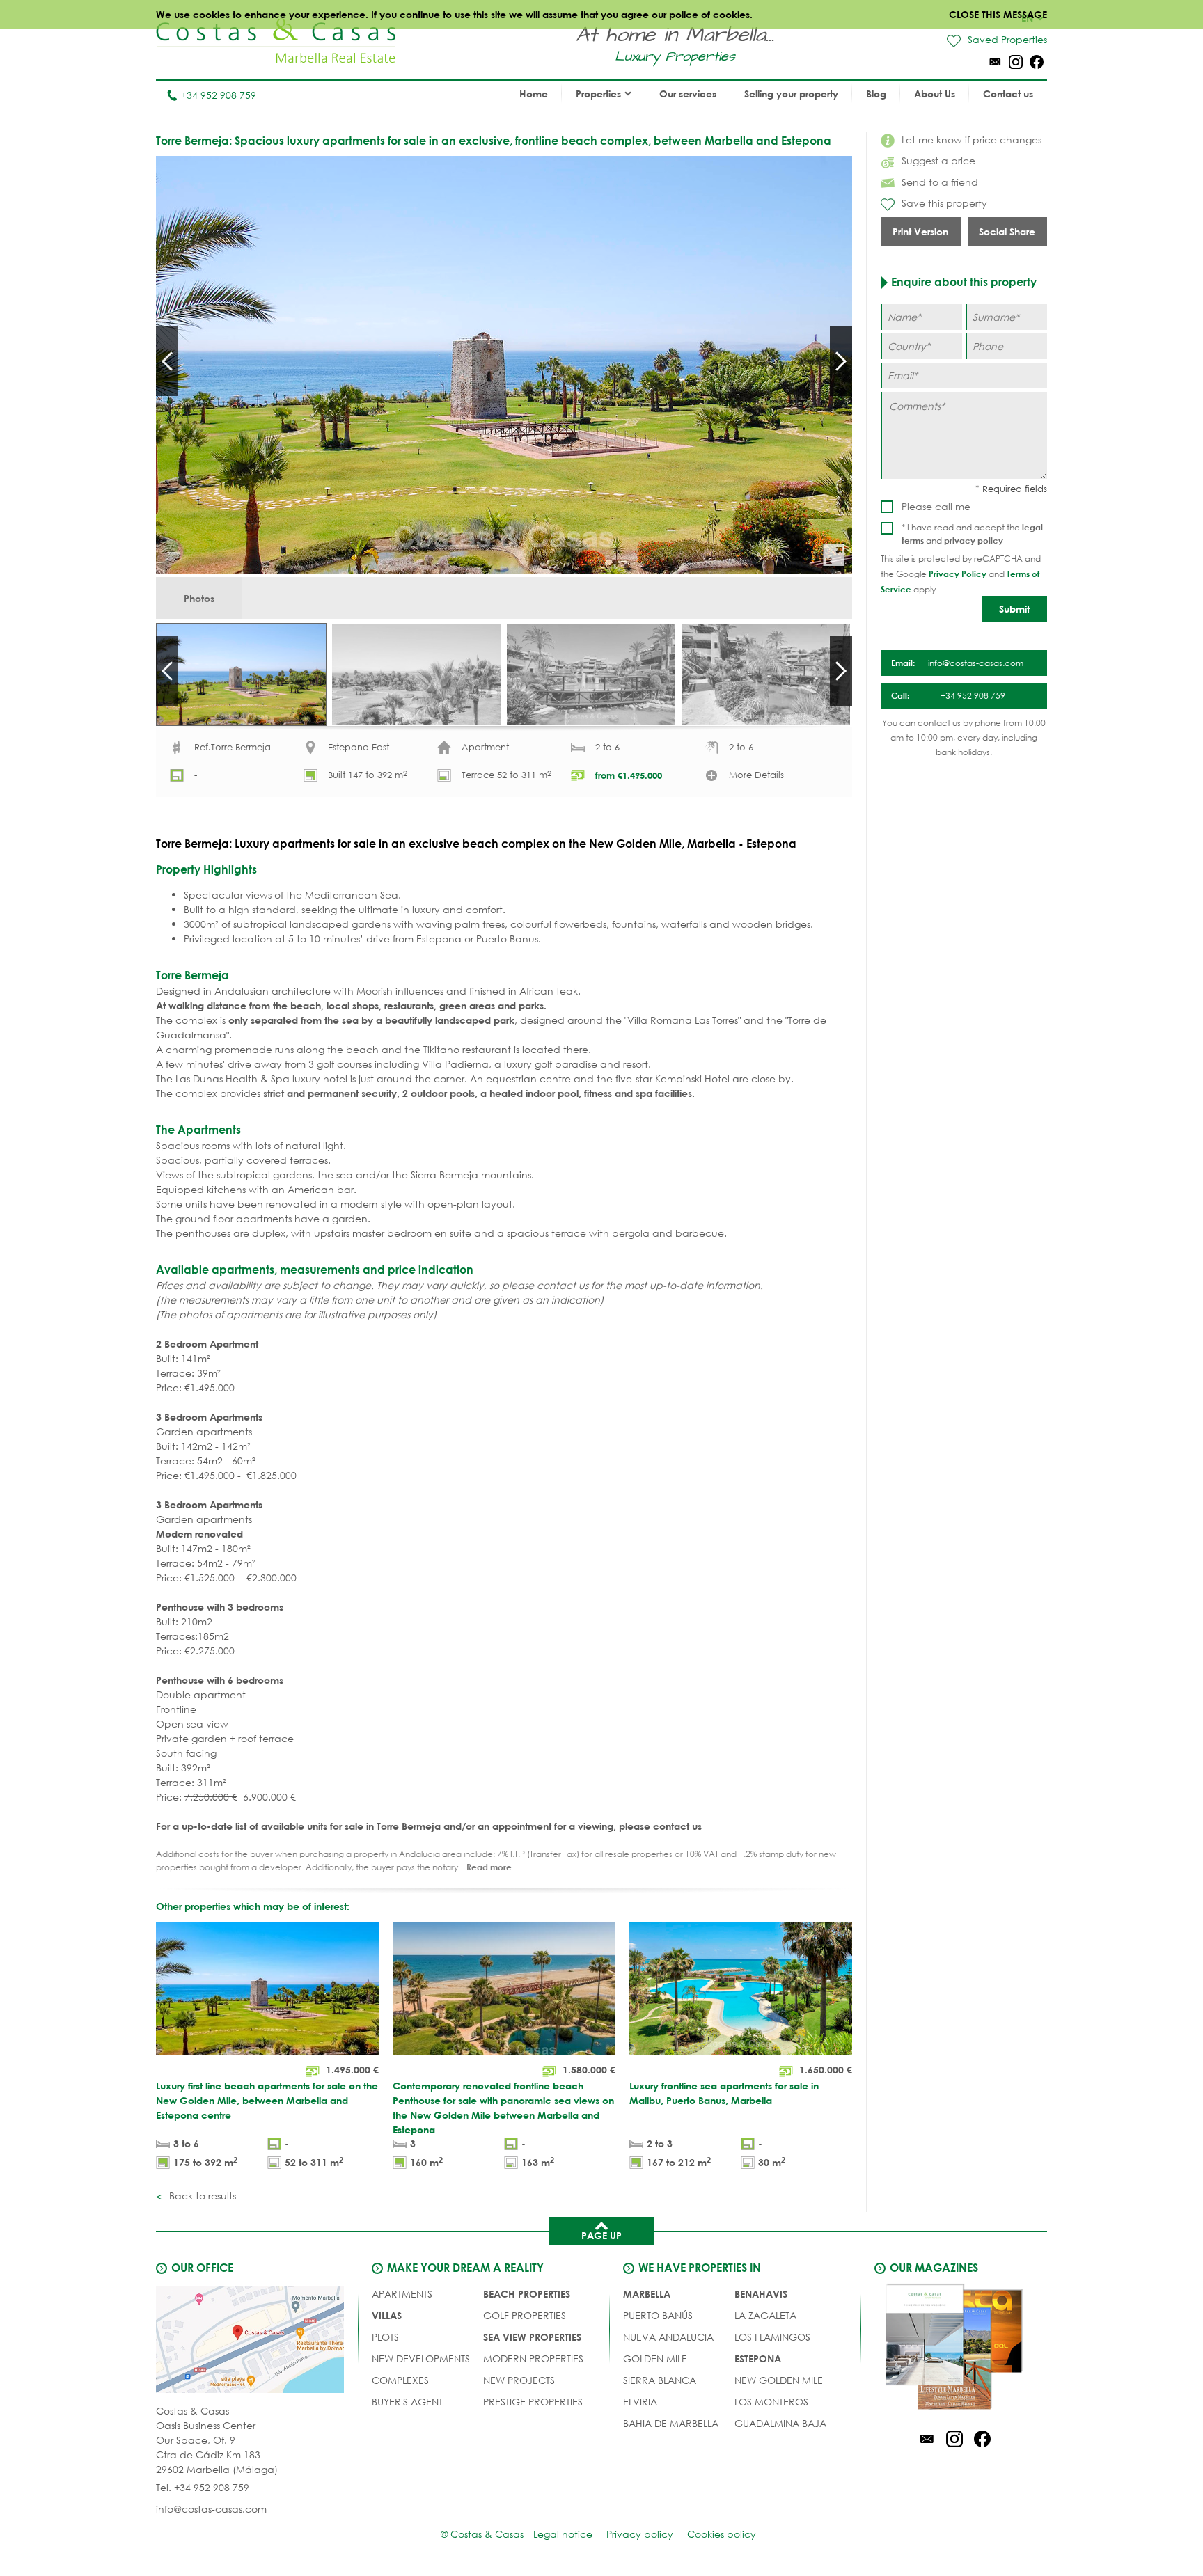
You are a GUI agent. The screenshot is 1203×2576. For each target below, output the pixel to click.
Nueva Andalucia (668, 2337)
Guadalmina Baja (780, 2423)
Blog (876, 94)
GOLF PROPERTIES (525, 2315)
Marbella (647, 2294)
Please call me (936, 506)
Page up (601, 2235)
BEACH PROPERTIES (527, 2294)
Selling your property (791, 94)
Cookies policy (722, 2534)
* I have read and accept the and (972, 534)
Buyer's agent (407, 2402)
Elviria (640, 2402)
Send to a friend (940, 182)
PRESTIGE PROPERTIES (533, 2402)
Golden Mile (655, 2358)
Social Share (1007, 231)
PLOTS (385, 2337)
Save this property (944, 203)
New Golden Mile (779, 2380)
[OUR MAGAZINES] (954, 2349)
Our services (688, 94)
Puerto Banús (658, 2315)
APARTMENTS (402, 2294)
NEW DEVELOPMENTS (421, 2358)
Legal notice (563, 2534)
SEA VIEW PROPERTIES (532, 2337)
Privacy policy (640, 2534)
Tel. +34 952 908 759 (203, 2487)
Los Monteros (771, 2402)
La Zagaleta (765, 2315)
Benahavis (761, 2294)
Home (534, 94)
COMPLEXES (400, 2380)
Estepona (758, 2358)
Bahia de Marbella (671, 2423)
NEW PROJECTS (519, 2380)
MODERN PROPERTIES (533, 2358)
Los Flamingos (772, 2337)
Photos (199, 598)
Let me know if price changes (972, 140)
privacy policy (974, 540)
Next (841, 361)
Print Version (920, 231)
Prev (167, 361)
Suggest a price (938, 160)
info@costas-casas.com (211, 2509)
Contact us (1008, 94)
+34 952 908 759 (219, 95)
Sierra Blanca (660, 2380)
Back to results (201, 2196)
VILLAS (387, 2315)
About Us (935, 94)
